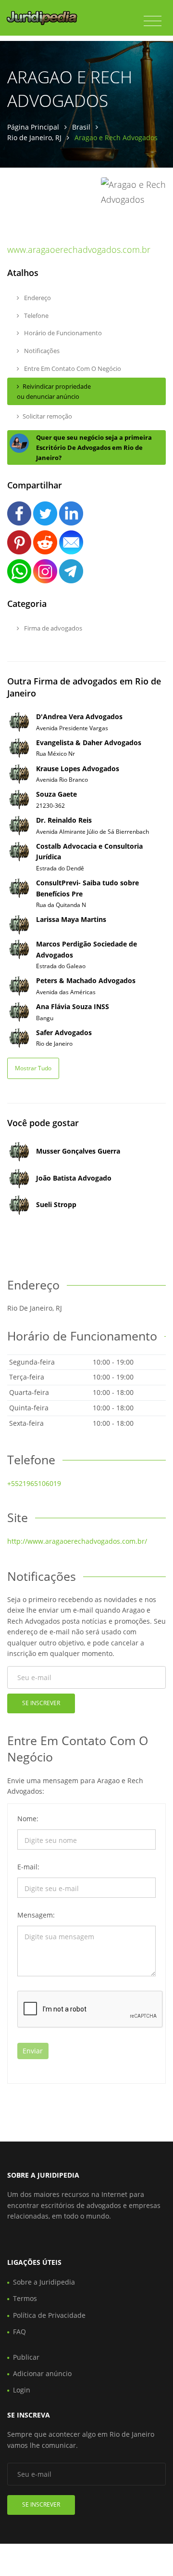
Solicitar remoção (47, 416)
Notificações (41, 351)
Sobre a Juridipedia (44, 2282)
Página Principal (33, 127)
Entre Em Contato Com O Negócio (72, 368)
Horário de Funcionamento (62, 333)
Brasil (81, 127)
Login (22, 2390)
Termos (25, 2298)
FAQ (19, 2332)
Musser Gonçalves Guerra (78, 1151)
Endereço (37, 298)
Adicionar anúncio (42, 2373)
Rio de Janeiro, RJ (34, 138)
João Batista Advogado (74, 1178)
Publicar (26, 2357)
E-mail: (28, 1867)
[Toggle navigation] (153, 21)
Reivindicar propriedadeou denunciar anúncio (54, 391)
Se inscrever (41, 1703)
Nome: (28, 1819)
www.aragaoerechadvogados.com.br (79, 250)
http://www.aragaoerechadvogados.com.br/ (77, 1541)
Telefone (36, 315)
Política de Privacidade (49, 2315)
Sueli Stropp (56, 1204)
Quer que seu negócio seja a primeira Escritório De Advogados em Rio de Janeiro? (94, 447)
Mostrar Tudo (33, 1068)
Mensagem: (36, 1915)
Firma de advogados (52, 628)
